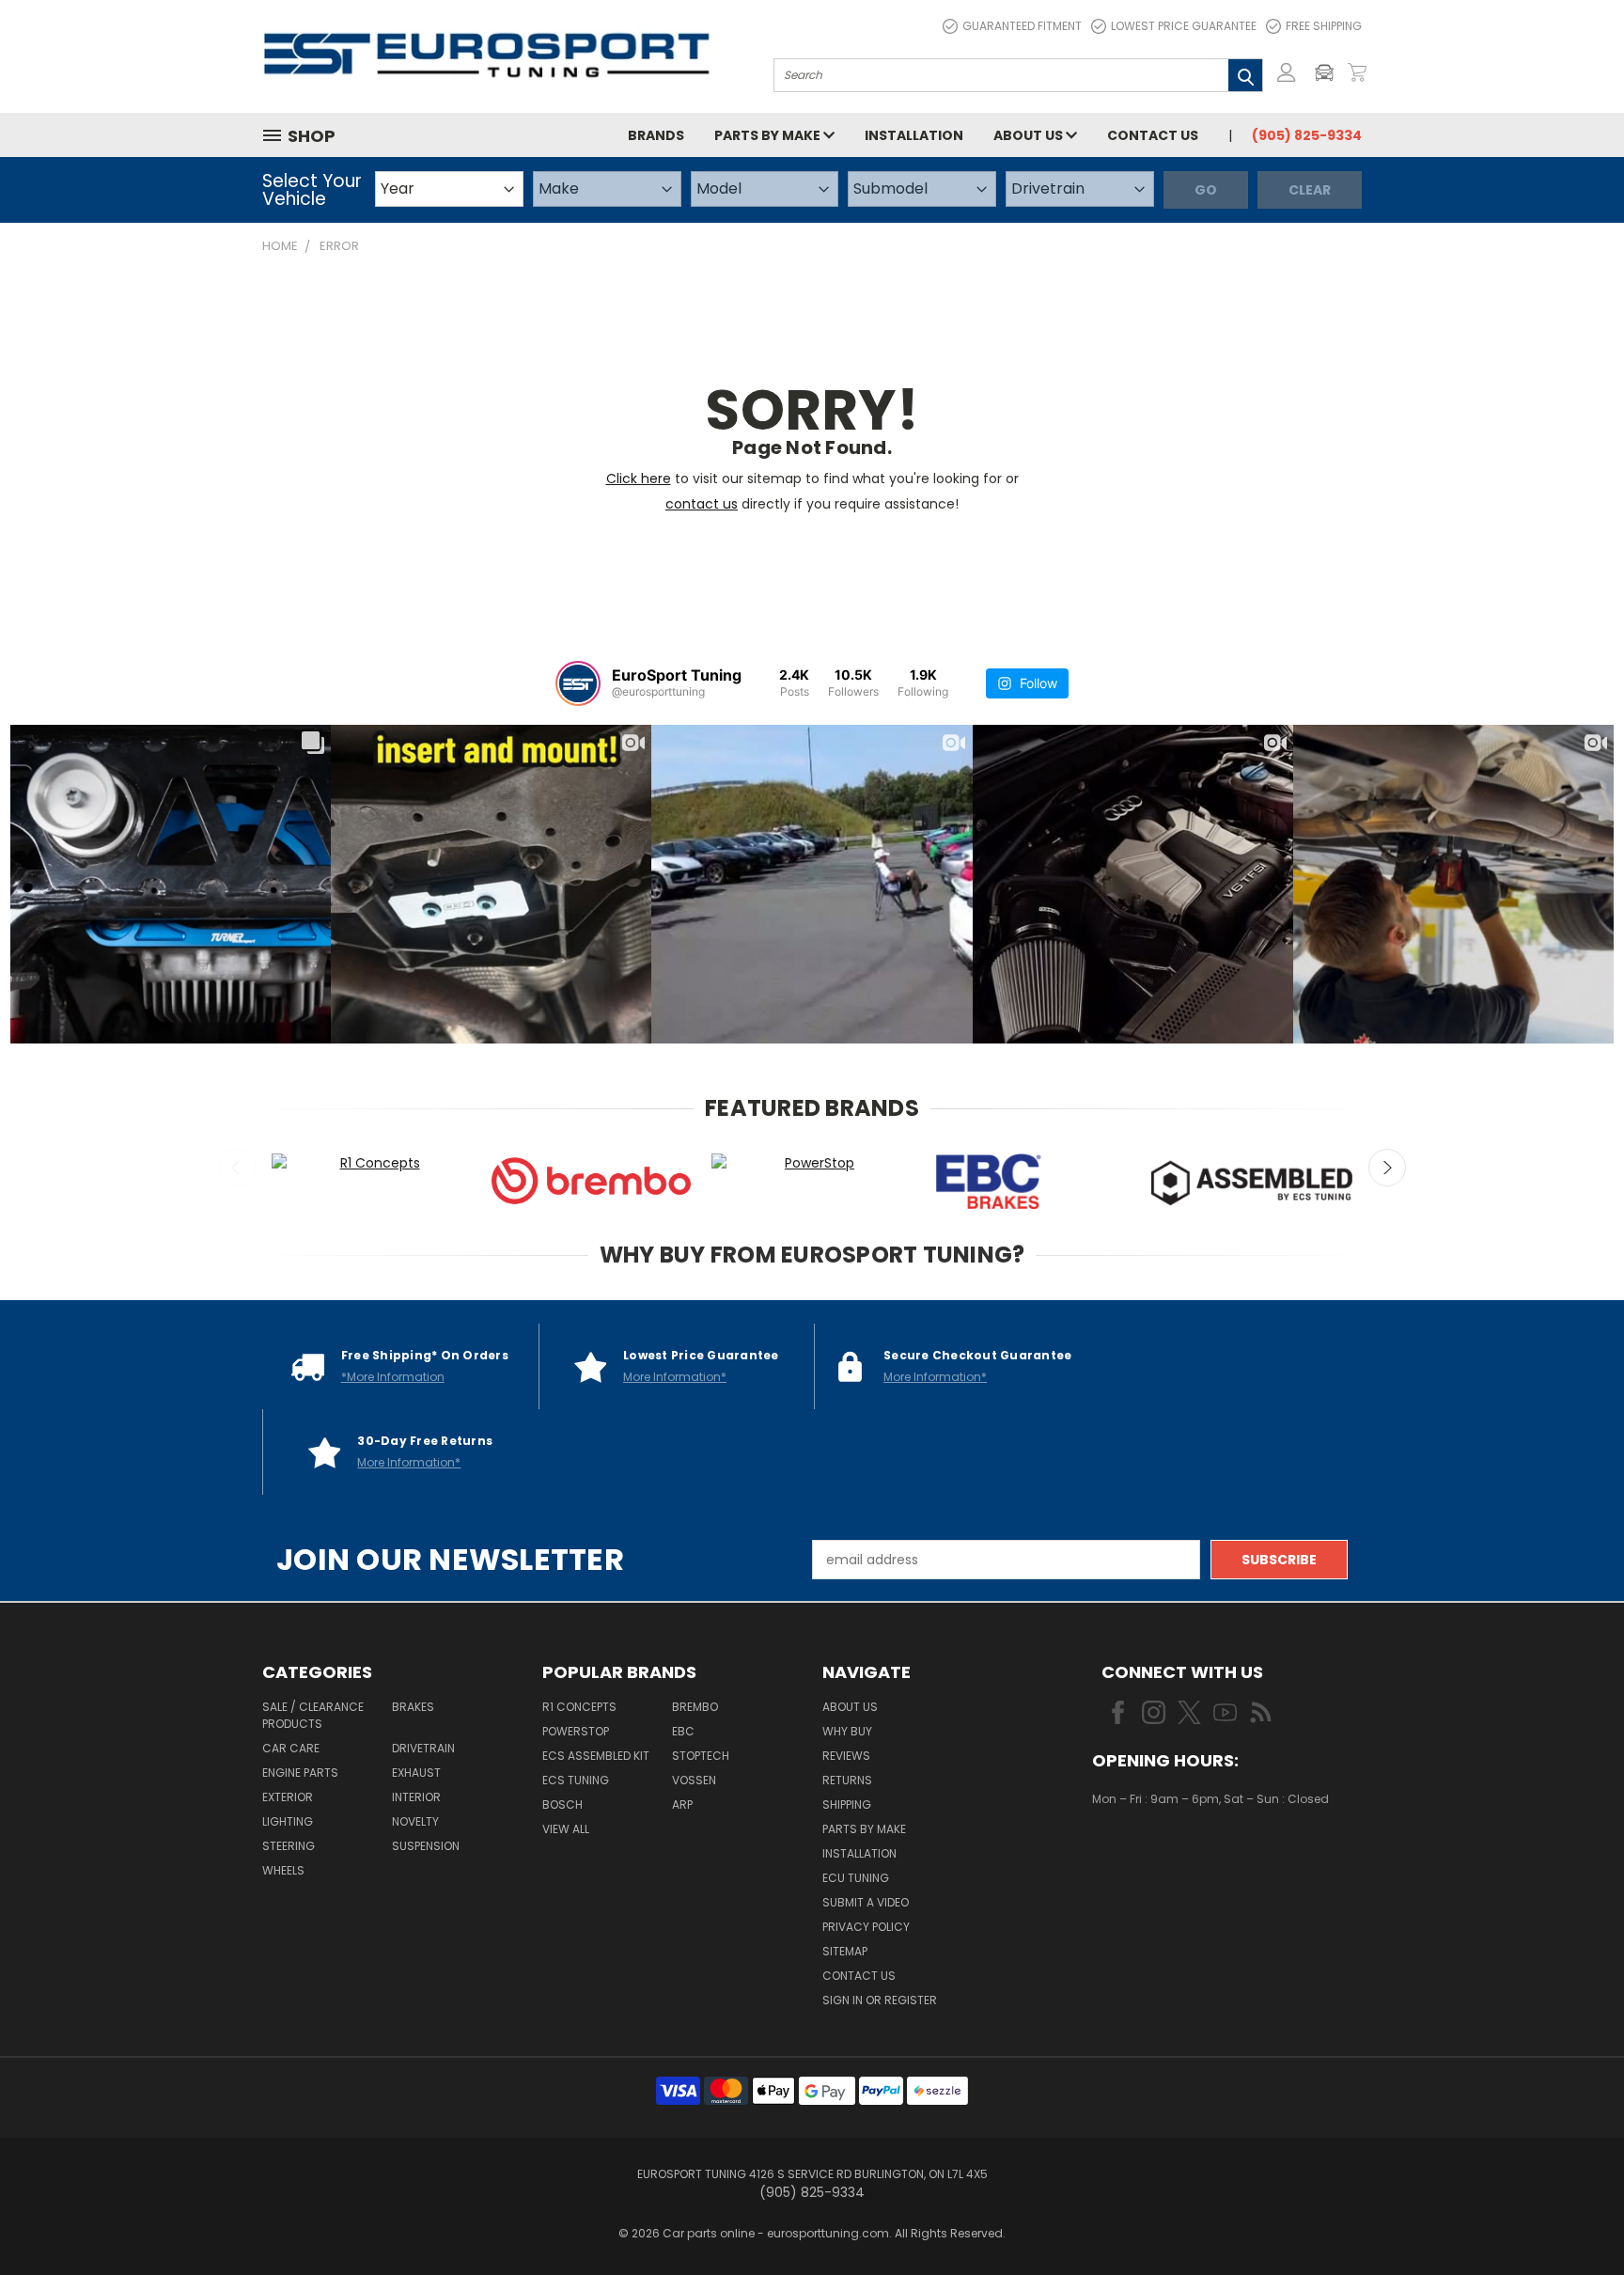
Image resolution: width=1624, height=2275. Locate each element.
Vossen (694, 1780)
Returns (847, 1780)
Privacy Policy (866, 1927)
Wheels (283, 1870)
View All (566, 1829)
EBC (683, 1731)
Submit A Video (866, 1902)
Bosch (562, 1804)
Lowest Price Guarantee (1184, 26)
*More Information (393, 1377)
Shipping (847, 1804)
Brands (656, 135)
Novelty (415, 1821)
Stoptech (701, 1756)
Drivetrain (423, 1748)
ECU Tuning (856, 1878)
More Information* (675, 1377)
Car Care (291, 1748)
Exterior (288, 1797)
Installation (914, 135)
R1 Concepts (579, 1707)
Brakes (413, 1707)
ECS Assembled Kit (596, 1756)
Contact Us (1153, 135)
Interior (416, 1797)
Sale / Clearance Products (313, 1715)
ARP (682, 1804)
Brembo (695, 1707)
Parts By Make (864, 1829)
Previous (237, 1168)
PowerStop (576, 1731)
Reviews (846, 1756)
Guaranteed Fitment (1022, 26)
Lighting (288, 1821)
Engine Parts (300, 1773)
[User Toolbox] (1287, 72)
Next (1387, 1168)
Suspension (426, 1846)
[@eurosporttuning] (578, 683)
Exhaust (416, 1773)
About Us (1030, 135)
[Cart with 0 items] (1357, 72)
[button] (1329, 72)
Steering (289, 1846)
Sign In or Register (880, 2000)
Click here (639, 479)
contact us (702, 504)
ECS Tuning (576, 1780)
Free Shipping (1324, 26)
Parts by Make (769, 135)
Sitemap (845, 1951)
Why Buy (847, 1731)
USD (1156, 1855)
